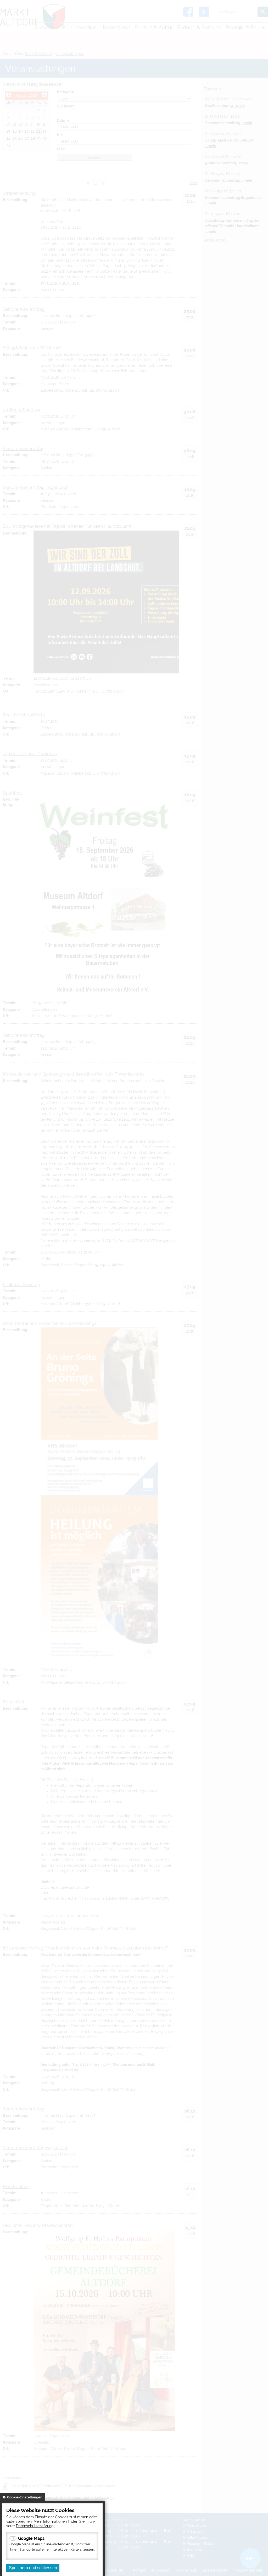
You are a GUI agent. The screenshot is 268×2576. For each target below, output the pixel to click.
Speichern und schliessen (33, 2568)
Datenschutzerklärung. (35, 2526)
